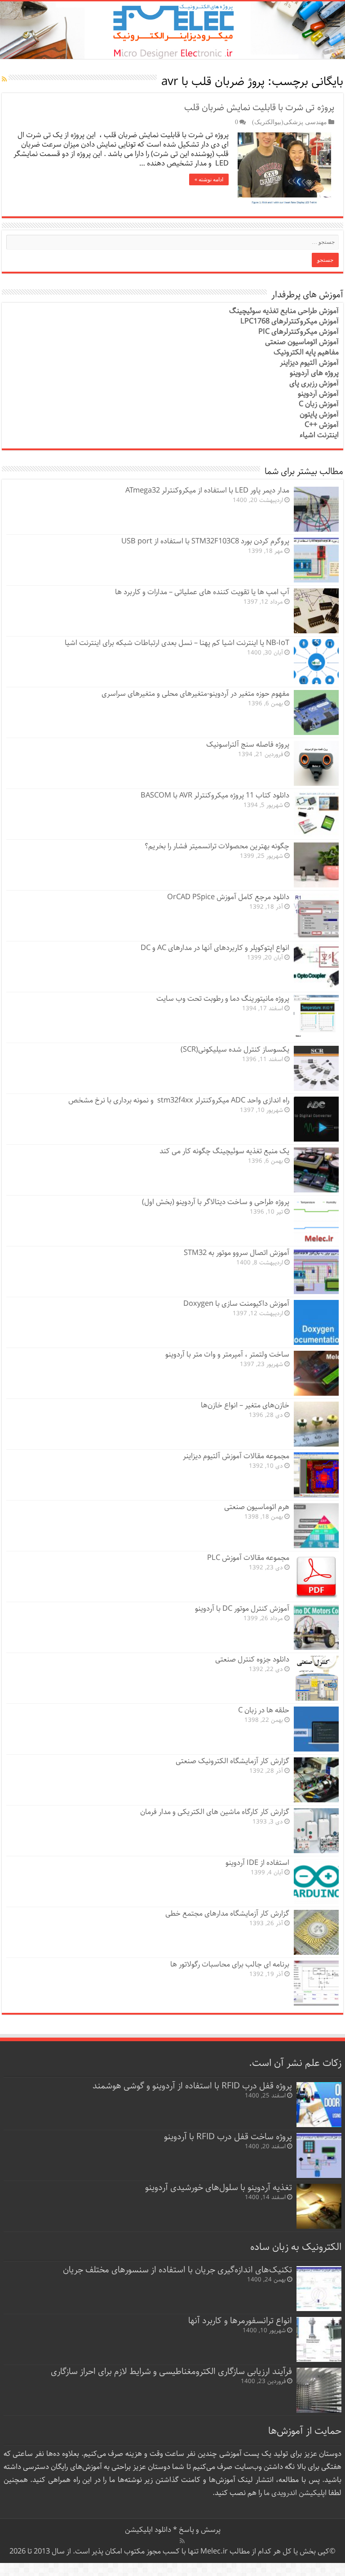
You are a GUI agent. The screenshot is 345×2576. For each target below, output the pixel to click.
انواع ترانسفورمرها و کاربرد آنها (240, 2321)
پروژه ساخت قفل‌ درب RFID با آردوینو (228, 2137)
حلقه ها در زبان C (264, 1710)
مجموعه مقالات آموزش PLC (248, 1558)
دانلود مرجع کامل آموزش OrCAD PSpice (228, 897)
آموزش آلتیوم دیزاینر (309, 363)
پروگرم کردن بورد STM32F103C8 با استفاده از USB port (205, 541)
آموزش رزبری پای (314, 383)
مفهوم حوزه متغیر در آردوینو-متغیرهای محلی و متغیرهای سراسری (195, 694)
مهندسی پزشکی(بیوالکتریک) (290, 122)
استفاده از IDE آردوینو (257, 1863)
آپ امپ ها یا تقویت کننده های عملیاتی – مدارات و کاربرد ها (202, 592)
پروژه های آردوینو (314, 373)
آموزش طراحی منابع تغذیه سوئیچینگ (284, 311)
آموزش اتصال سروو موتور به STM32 (237, 1253)
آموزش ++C (322, 425)
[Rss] (182, 2541)
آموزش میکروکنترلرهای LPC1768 (290, 321)
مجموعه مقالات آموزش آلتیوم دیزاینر (236, 1456)
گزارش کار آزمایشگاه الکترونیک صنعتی (232, 1761)
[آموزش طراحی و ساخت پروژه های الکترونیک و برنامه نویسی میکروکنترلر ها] (172, 30)
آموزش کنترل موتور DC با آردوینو (242, 1609)
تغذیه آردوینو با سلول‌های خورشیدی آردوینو (219, 2188)
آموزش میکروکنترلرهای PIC (299, 332)
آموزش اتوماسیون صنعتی (302, 342)
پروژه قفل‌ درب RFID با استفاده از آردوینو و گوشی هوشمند (192, 2086)
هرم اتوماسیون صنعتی (257, 1507)
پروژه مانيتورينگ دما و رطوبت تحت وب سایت (223, 999)
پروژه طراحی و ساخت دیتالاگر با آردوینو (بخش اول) (216, 1202)
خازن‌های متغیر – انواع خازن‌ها (245, 1405)
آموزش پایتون (319, 414)
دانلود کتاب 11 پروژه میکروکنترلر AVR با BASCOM (215, 795)
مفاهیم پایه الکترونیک (306, 352)
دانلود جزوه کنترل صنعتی (252, 1660)
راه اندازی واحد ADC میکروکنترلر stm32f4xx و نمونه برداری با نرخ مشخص (179, 1100)
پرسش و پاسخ (199, 2530)
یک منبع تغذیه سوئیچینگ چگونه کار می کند (224, 1151)
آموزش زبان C (319, 404)
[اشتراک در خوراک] (4, 80)
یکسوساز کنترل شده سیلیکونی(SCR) (235, 1050)
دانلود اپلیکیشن (148, 2530)
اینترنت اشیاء (319, 435)
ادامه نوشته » (209, 179)
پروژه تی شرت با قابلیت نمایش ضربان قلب (259, 108)
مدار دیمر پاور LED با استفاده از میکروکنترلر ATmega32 (207, 491)
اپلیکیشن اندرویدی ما (295, 2493)
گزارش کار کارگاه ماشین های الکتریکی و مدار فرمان (215, 1812)
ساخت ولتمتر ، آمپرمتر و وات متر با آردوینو (227, 1355)
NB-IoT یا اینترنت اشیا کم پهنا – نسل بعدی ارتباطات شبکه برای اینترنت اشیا (177, 643)
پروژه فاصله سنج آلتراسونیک (248, 745)
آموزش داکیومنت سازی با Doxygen (236, 1304)
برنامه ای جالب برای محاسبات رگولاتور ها (230, 1964)
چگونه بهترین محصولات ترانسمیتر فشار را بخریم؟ (217, 846)
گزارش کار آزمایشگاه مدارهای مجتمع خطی (227, 1914)
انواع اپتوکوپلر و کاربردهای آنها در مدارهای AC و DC (215, 948)
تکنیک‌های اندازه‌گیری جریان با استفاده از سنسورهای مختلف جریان (177, 2270)
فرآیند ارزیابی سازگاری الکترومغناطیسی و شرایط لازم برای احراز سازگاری (171, 2372)
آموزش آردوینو (318, 394)
